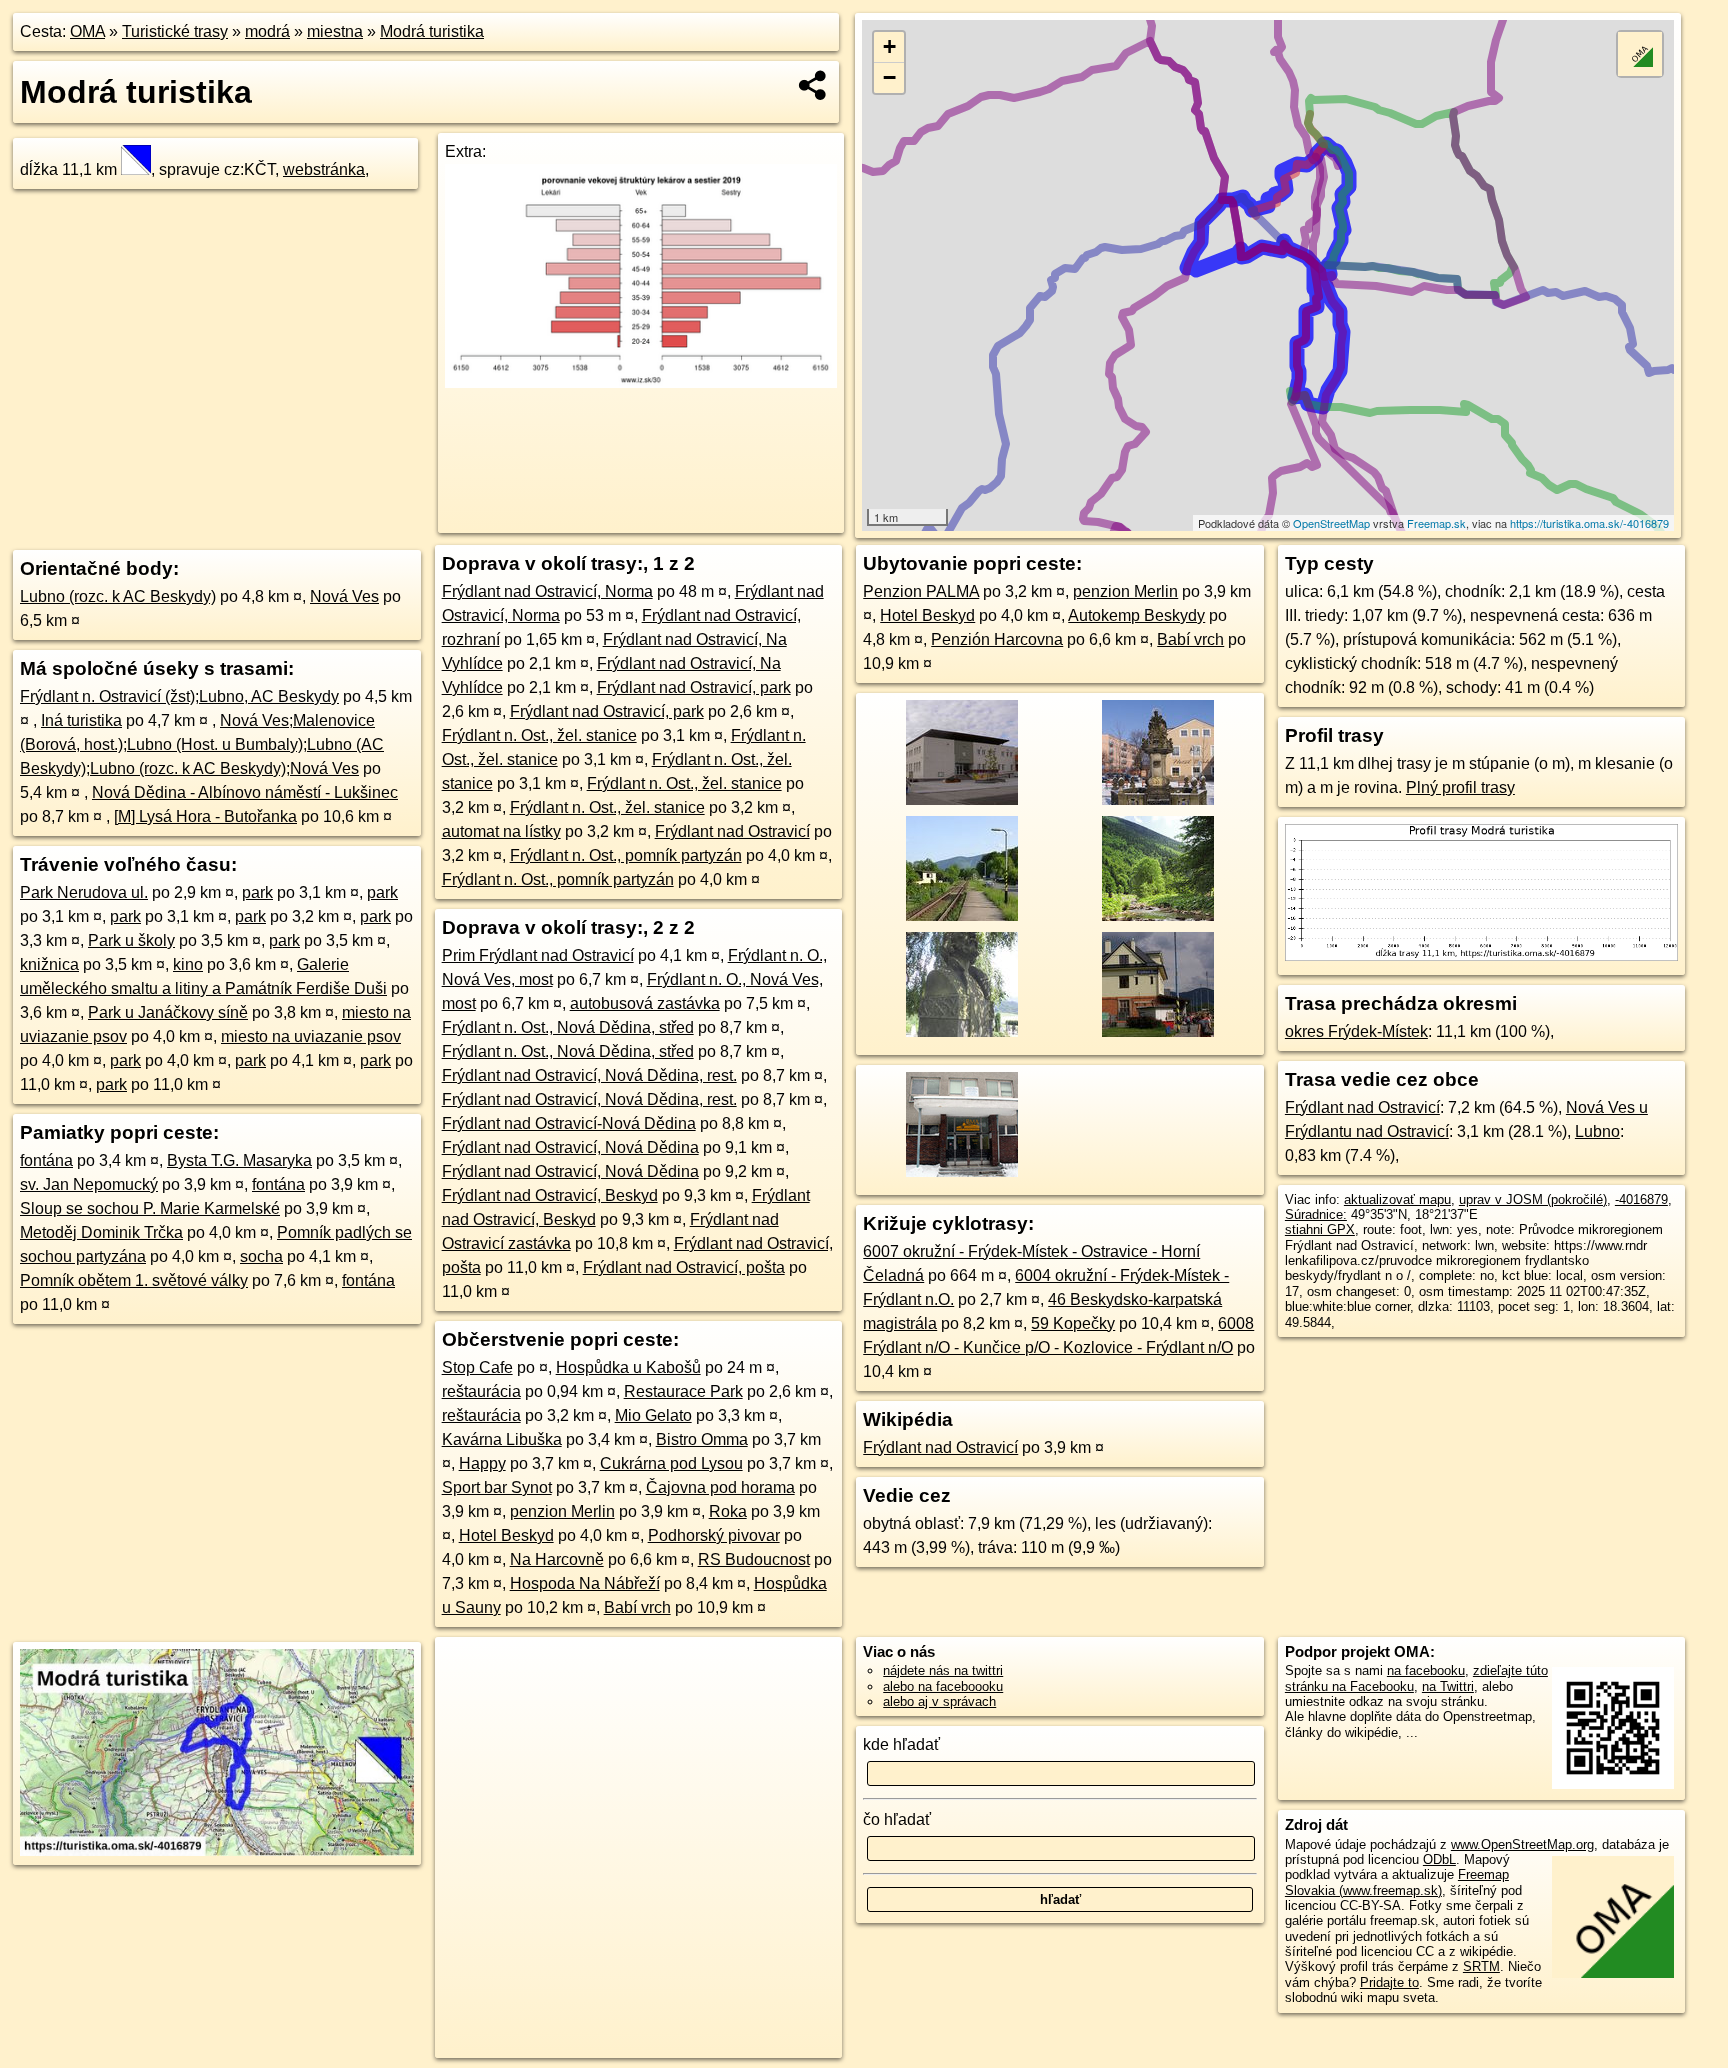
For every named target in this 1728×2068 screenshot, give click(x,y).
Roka (728, 1511)
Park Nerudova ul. (84, 892)
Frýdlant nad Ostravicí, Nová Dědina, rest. (589, 1075)
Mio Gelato (653, 1415)
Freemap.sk (1436, 523)
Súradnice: (1316, 1214)
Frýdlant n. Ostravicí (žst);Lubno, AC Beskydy (179, 696)
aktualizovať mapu (1397, 1199)
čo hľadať (897, 1819)
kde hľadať (901, 1744)
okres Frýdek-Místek (1356, 1031)
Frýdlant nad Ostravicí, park (694, 687)
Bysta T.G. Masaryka (239, 1160)
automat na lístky (501, 831)
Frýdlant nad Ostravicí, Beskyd (550, 1195)
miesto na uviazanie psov (311, 1036)
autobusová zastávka (645, 1003)
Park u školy (131, 940)
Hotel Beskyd (506, 1535)
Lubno (1597, 1131)
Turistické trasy (175, 31)
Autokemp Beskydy (1136, 615)
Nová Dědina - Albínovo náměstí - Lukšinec (245, 792)
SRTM (1481, 1966)
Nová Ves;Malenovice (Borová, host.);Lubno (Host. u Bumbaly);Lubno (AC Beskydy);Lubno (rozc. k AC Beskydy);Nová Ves (202, 744)
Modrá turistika (432, 31)
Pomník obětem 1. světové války (134, 1280)
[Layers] (1640, 54)
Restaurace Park (683, 1391)
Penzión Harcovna (997, 639)
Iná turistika (81, 720)
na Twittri (1448, 1686)
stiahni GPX (1320, 1229)
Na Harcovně (557, 1559)
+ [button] (889, 46)
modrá (267, 31)
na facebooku (1426, 1670)
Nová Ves (344, 596)
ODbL (1439, 1859)
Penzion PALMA (921, 591)
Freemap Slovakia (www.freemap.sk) (1397, 1882)
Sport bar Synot (497, 1487)
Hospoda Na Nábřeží (585, 1583)
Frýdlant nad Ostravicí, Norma (547, 591)
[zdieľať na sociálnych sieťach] (813, 85)
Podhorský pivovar (714, 1535)
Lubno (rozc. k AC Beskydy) (118, 596)
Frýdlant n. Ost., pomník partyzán (626, 855)
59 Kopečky (1073, 1323)
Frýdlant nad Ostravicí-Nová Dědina (569, 1123)
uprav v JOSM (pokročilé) (1533, 1199)
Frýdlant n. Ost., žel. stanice (539, 735)
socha (261, 1256)
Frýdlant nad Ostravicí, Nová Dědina (570, 1147)
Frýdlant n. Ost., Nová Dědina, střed (568, 1027)
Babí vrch (637, 1607)
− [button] (889, 77)
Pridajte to (1389, 1982)
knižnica (49, 964)
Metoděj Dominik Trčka (101, 1232)
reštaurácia (481, 1391)
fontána (46, 1160)
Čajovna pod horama (720, 1487)
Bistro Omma (702, 1439)
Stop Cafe (477, 1367)
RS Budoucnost (754, 1559)
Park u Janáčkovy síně (168, 1012)
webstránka (324, 169)
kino (188, 964)
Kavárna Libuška (502, 1439)
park (257, 892)
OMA (87, 31)
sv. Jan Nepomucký (89, 1184)
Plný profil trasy (1460, 787)
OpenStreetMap (1331, 523)
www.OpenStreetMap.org (1522, 1844)
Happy (482, 1463)
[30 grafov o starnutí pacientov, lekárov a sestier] (640, 382)
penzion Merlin (562, 1511)
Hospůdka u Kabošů (628, 1367)
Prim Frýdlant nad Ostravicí (538, 955)
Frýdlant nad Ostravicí (732, 831)
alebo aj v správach (939, 1701)
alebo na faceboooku (943, 1686)
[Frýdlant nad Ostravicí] (959, 803)
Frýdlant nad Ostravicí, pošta (684, 1267)
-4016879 (1641, 1199)
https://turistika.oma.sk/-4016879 (1589, 523)
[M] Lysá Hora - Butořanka (205, 816)
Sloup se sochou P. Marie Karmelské (150, 1208)
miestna (335, 31)
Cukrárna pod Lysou (671, 1463)
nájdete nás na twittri (943, 1670)
